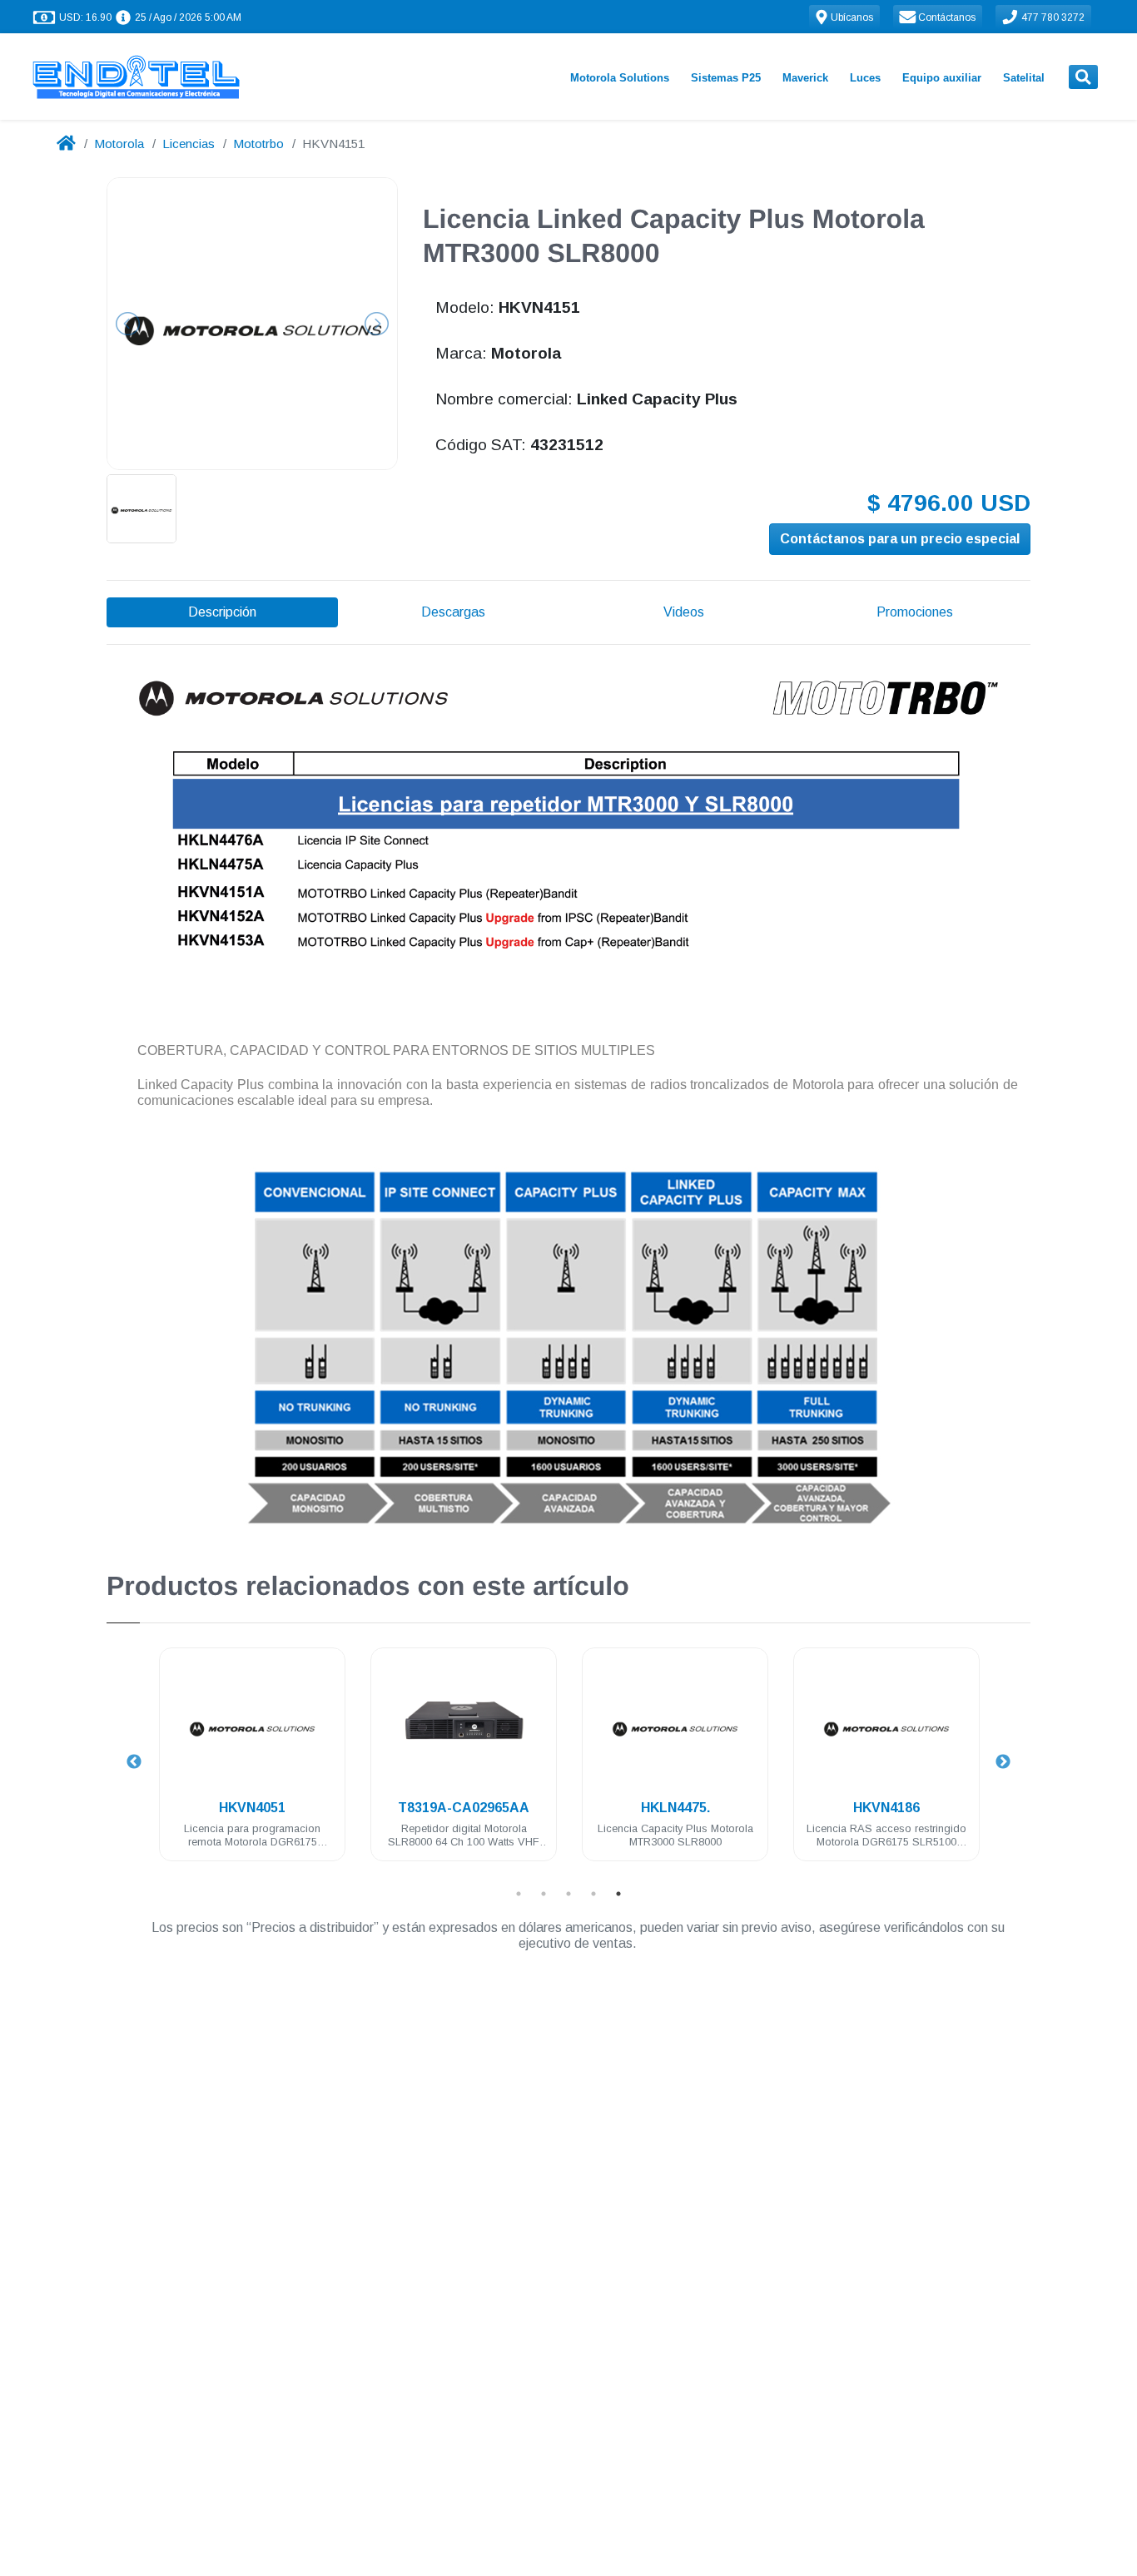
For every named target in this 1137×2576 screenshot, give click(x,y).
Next (1003, 1762)
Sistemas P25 (726, 78)
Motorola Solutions (620, 78)
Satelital (1024, 78)
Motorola (119, 144)
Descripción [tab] (222, 612)
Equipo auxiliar (942, 78)
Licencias (189, 144)
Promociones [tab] (915, 612)
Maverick (805, 78)
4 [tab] (593, 1894)
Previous (134, 1762)
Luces (865, 78)
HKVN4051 (252, 1808)
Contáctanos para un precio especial (900, 539)
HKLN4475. (675, 1808)
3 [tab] (568, 1894)
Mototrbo (258, 144)
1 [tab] (519, 1894)
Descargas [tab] (453, 612)
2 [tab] (544, 1894)
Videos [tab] (684, 612)
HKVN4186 (886, 1808)
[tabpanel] (252, 1764)
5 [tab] (618, 1894)
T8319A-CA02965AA (464, 1808)
